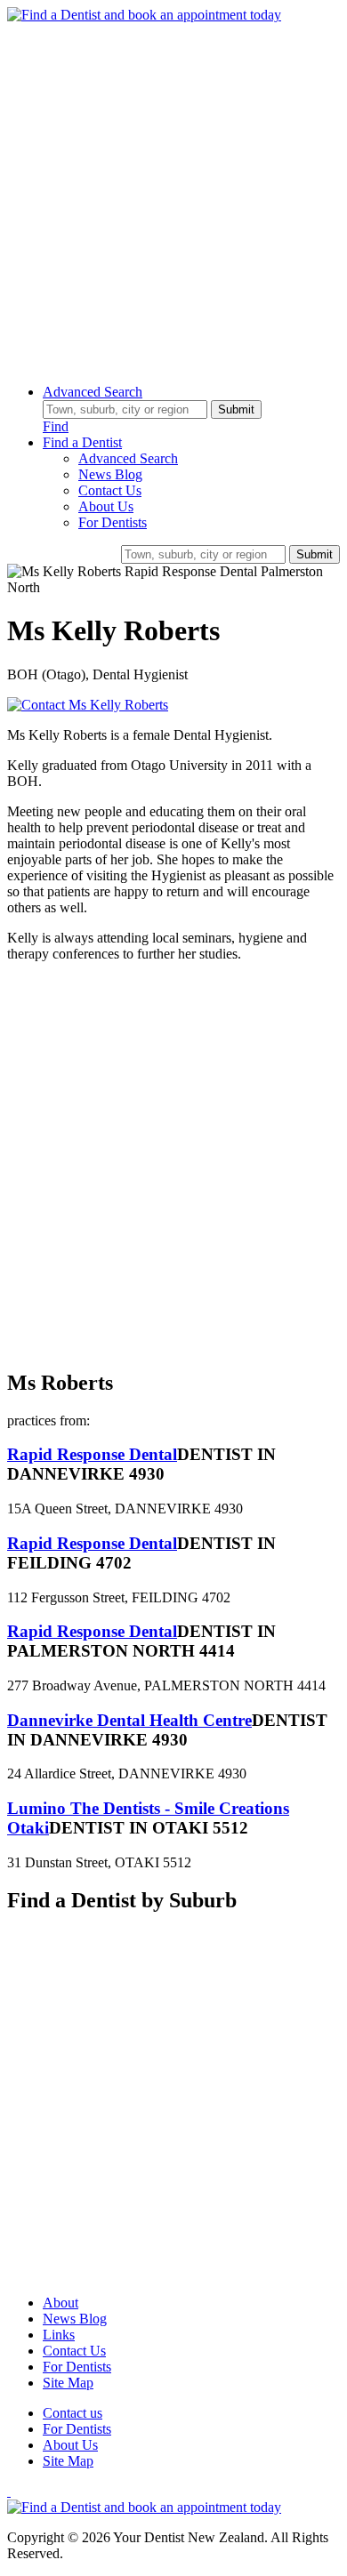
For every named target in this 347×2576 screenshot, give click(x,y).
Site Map (68, 2383)
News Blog (110, 474)
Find (56, 426)
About (61, 2303)
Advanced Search (93, 392)
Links (59, 2335)
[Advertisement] (173, 197)
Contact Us (110, 490)
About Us (106, 506)
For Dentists (113, 522)
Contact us (73, 2413)
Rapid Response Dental (92, 1454)
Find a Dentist (82, 442)
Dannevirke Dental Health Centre (129, 1720)
